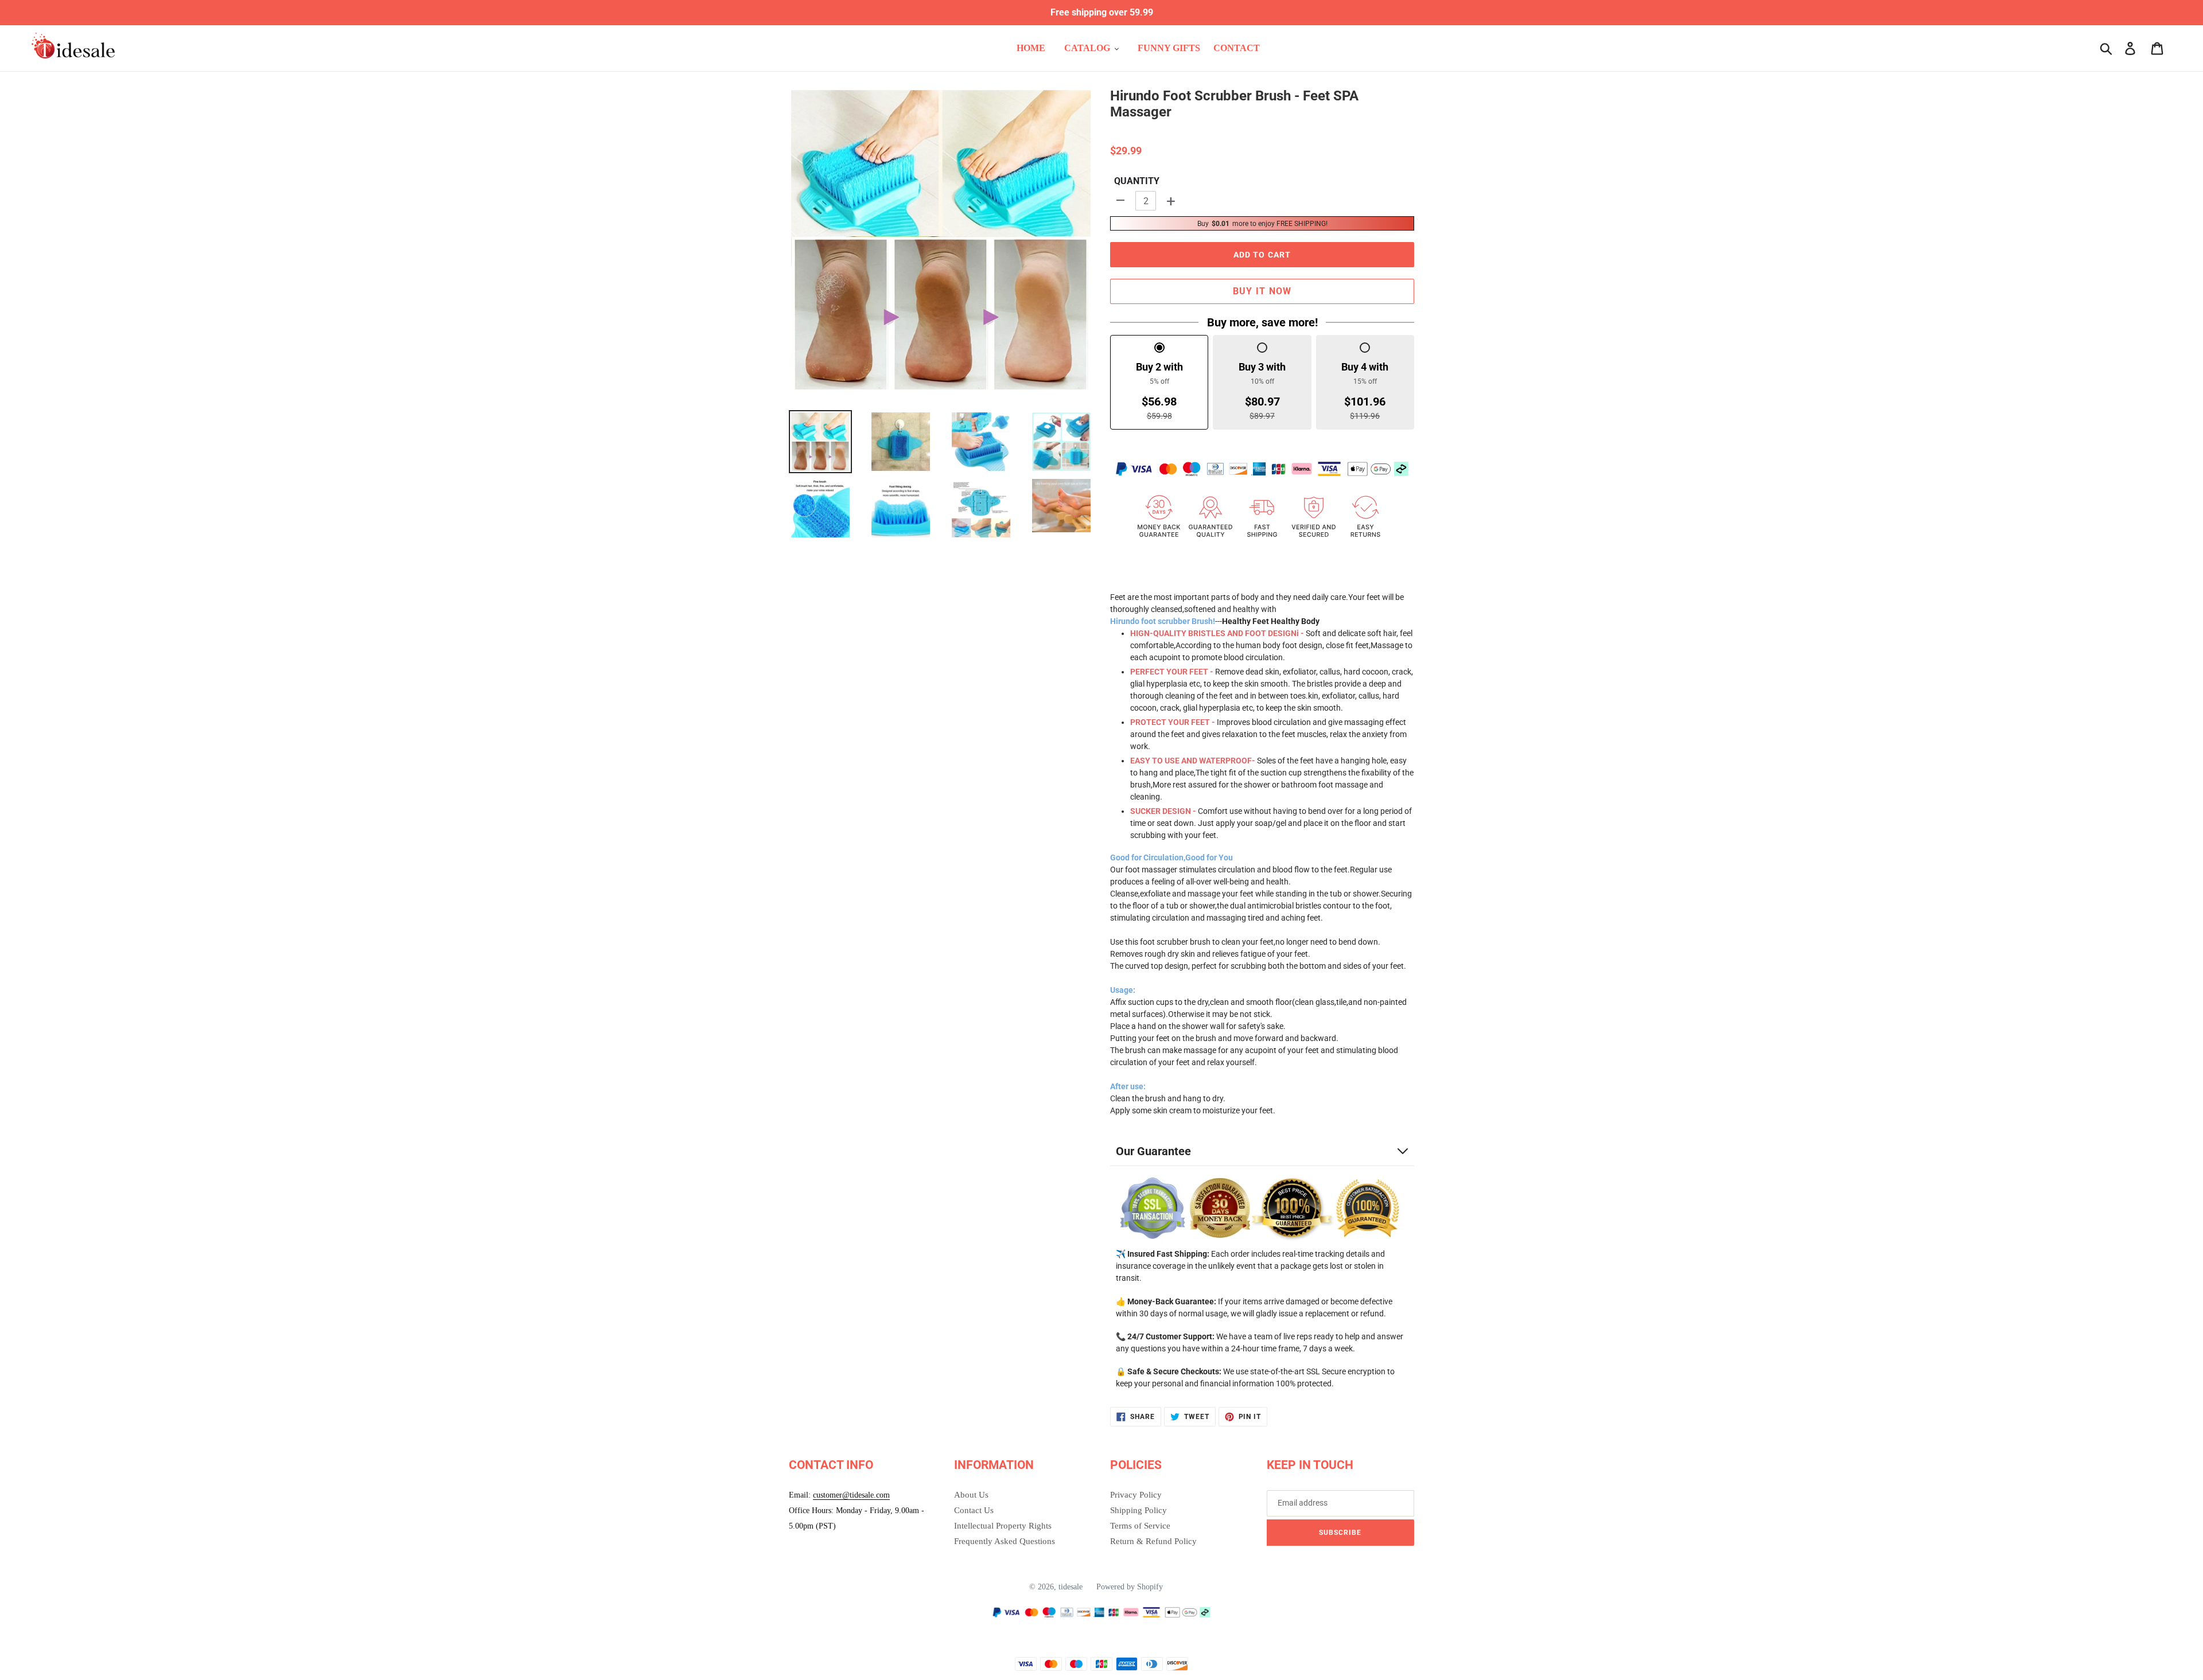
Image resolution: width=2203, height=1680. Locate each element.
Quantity (1137, 181)
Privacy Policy (1136, 1495)
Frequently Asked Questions (1005, 1541)
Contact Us (974, 1510)
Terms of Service (1140, 1526)
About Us (971, 1495)
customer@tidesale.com (851, 1495)
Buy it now (1262, 291)
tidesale (1071, 1587)
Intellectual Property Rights (1003, 1526)
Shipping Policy (1139, 1510)
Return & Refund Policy (1153, 1541)
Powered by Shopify (1130, 1587)
